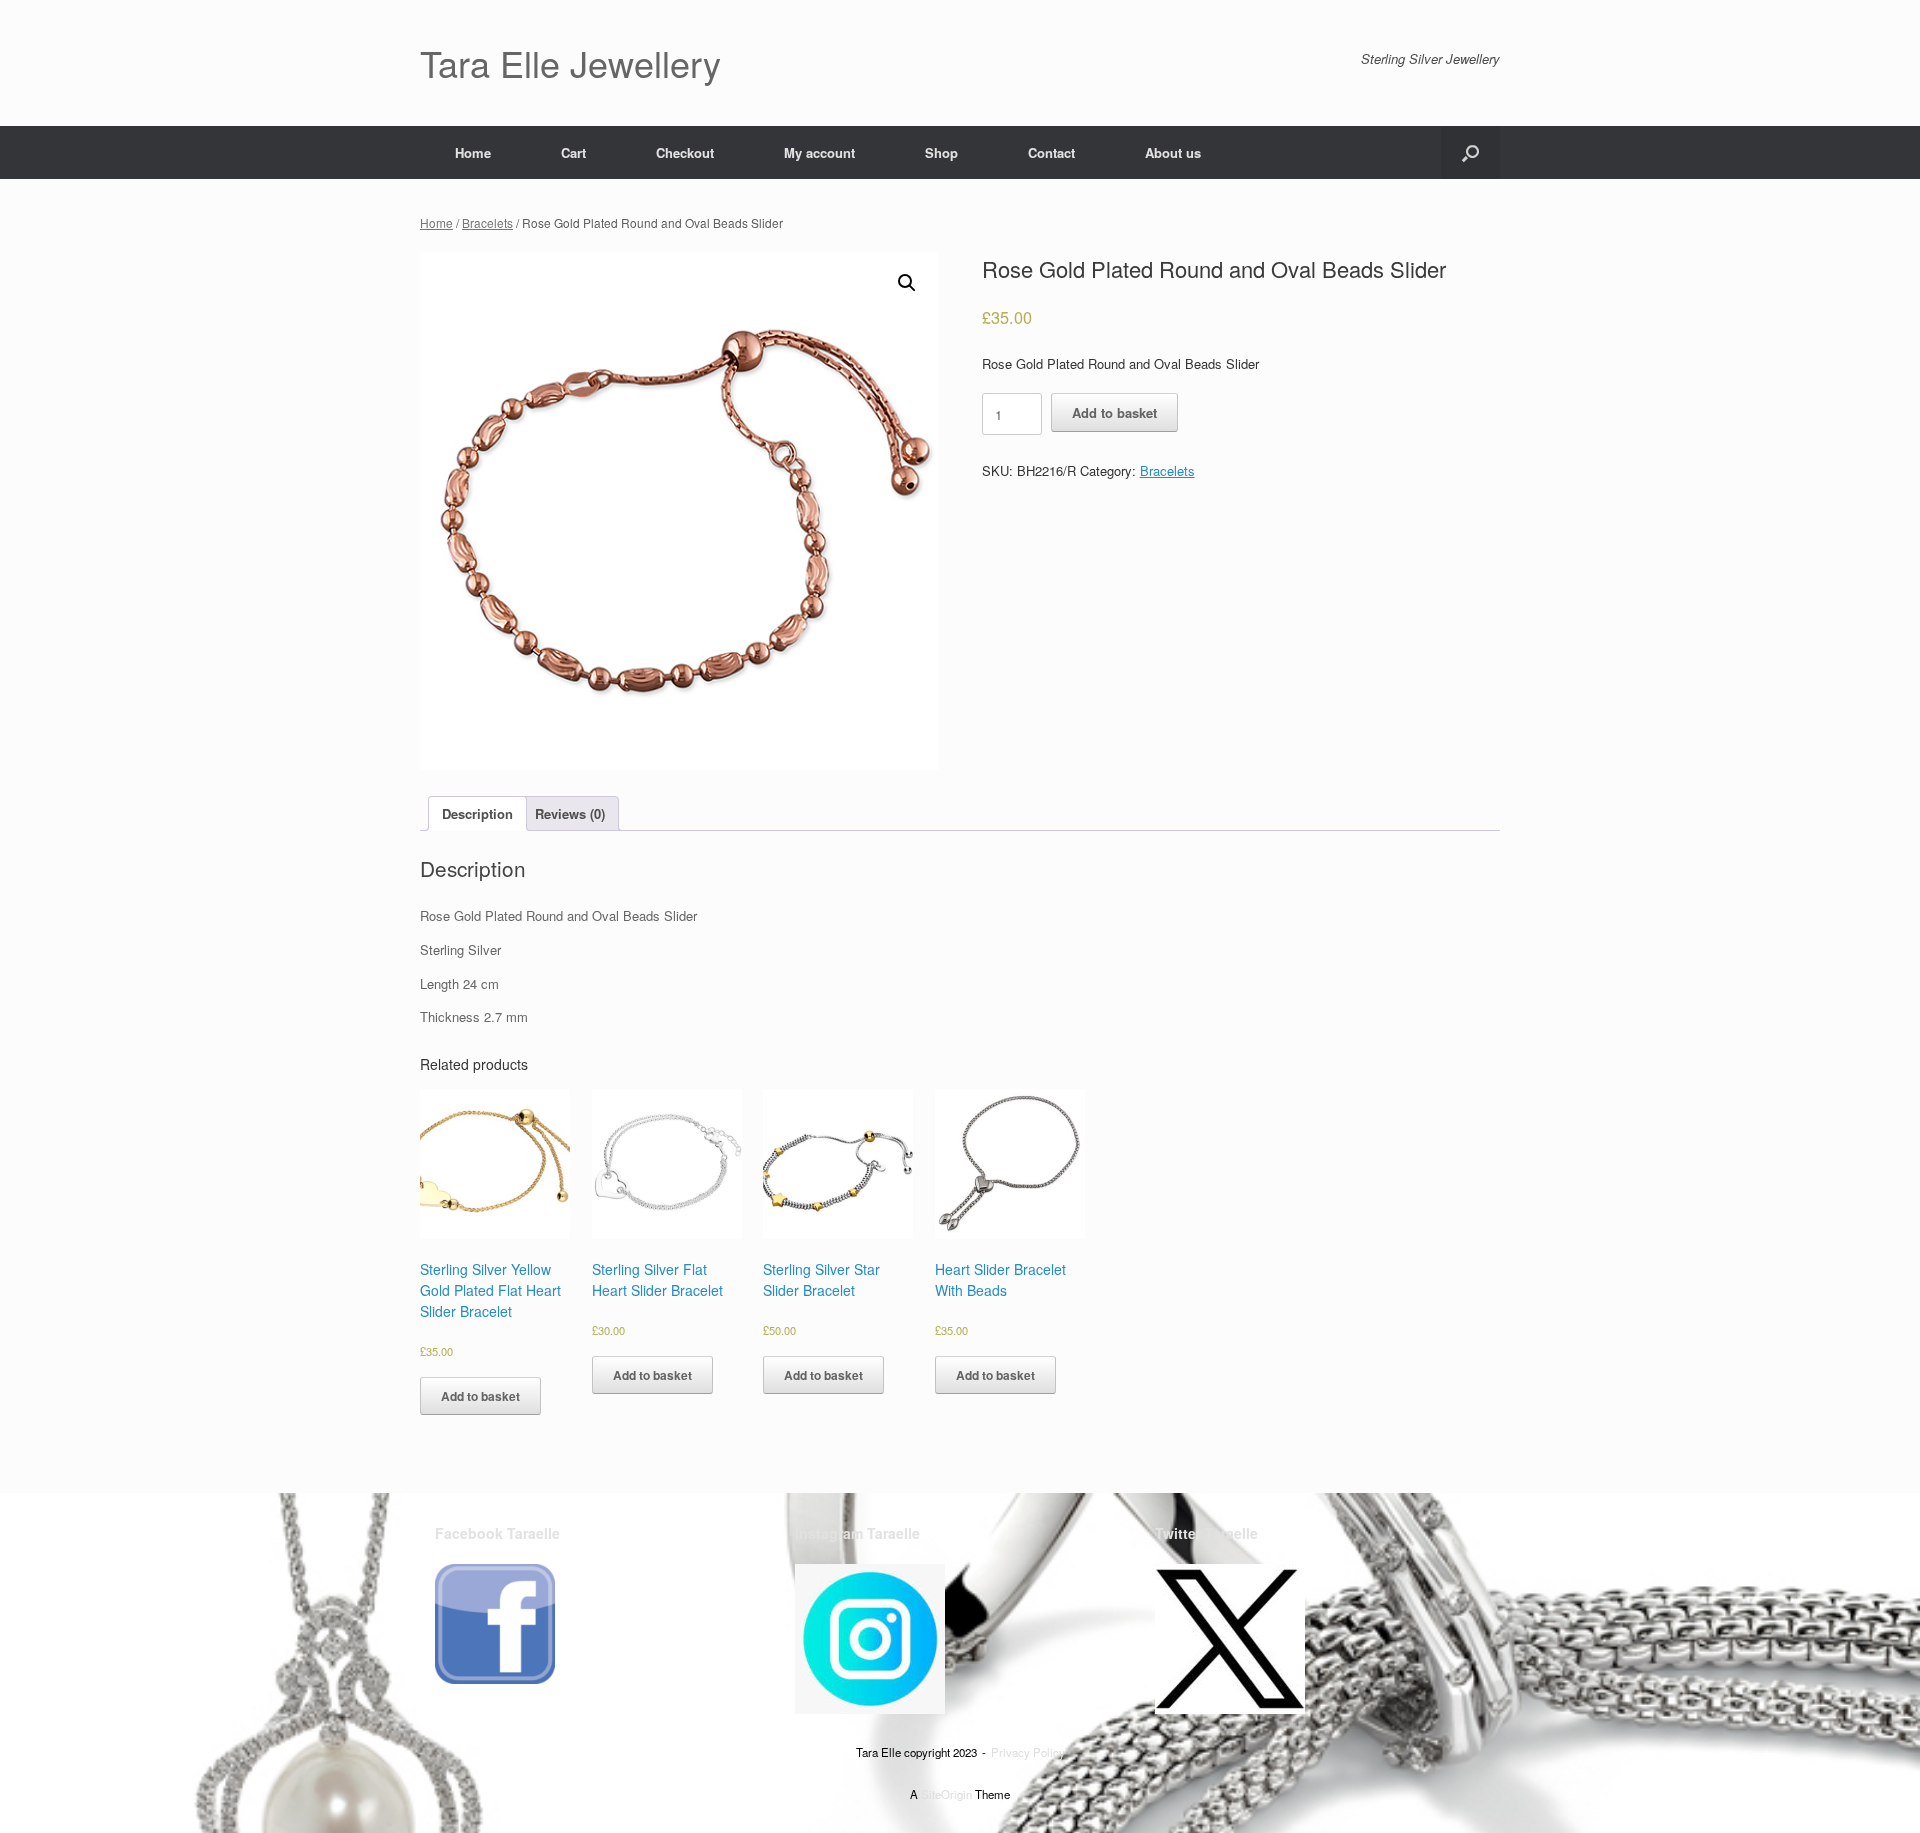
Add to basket (1114, 412)
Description (477, 813)
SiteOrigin (946, 1794)
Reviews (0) (570, 813)
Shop (941, 152)
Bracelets (487, 222)
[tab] (477, 813)
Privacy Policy (1028, 1752)
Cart (573, 152)
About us (1173, 152)
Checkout (685, 152)
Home (473, 152)
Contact (1051, 152)
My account (819, 152)
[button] (1470, 152)
